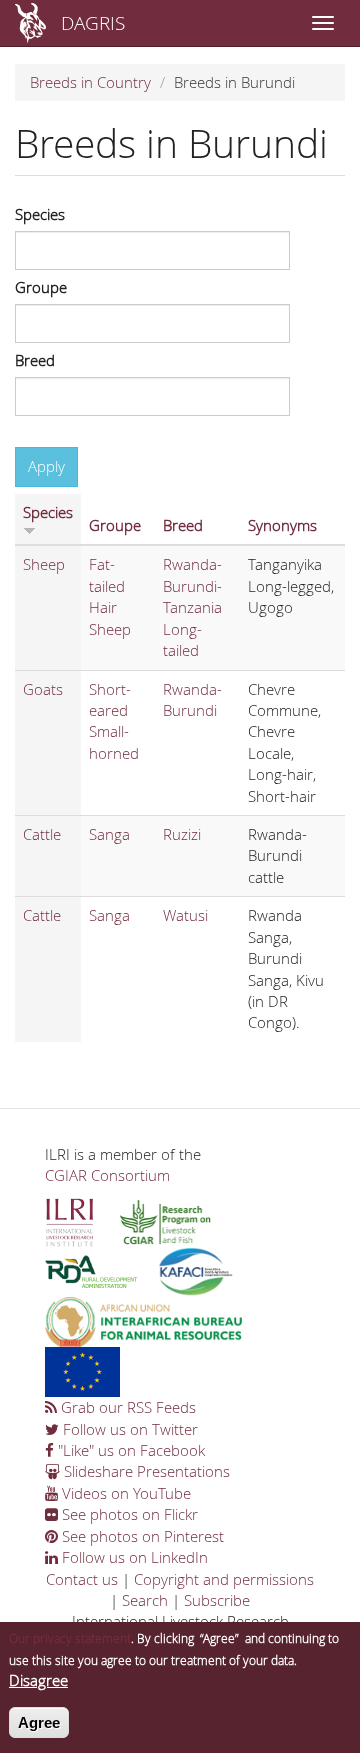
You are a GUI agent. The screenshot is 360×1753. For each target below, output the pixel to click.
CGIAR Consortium (107, 1175)
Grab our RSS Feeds (126, 1407)
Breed (35, 360)
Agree (39, 1722)
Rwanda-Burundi (192, 699)
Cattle (42, 834)
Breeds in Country (90, 82)
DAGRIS (93, 22)
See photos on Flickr (128, 1514)
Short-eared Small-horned (114, 721)
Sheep (44, 564)
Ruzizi (182, 834)
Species (40, 214)
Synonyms (282, 525)
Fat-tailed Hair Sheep (110, 596)
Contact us (82, 1579)
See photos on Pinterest (141, 1536)
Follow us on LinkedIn (133, 1557)
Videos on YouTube (124, 1493)
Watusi (185, 915)
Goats (43, 689)
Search (145, 1600)
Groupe (41, 287)
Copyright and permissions (224, 1579)
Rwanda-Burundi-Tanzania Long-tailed (192, 607)
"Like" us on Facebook (129, 1450)
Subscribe (217, 1600)
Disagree (38, 1680)
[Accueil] (30, 23)
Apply (46, 466)
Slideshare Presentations (145, 1471)
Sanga (109, 834)
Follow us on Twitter (128, 1429)
